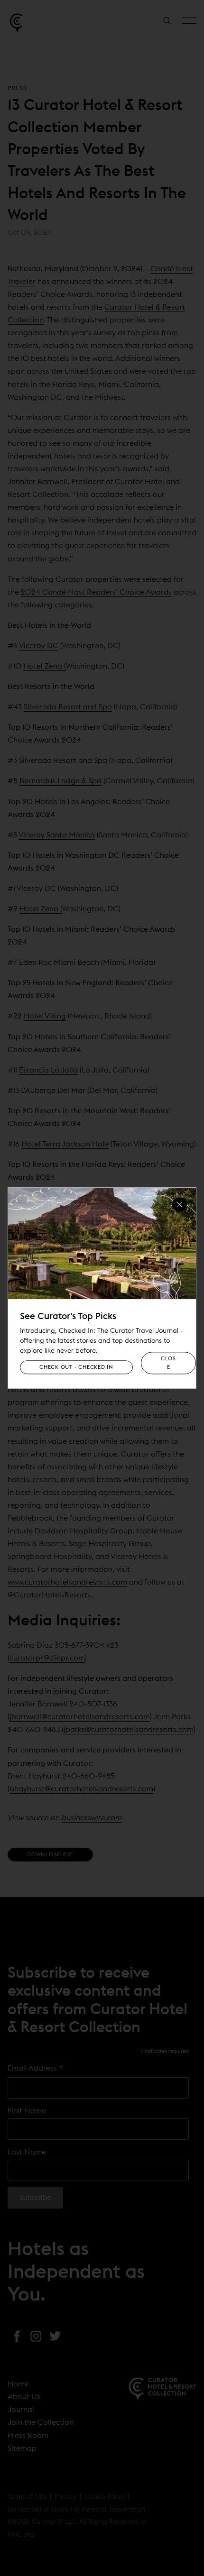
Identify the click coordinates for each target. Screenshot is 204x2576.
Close (168, 1363)
